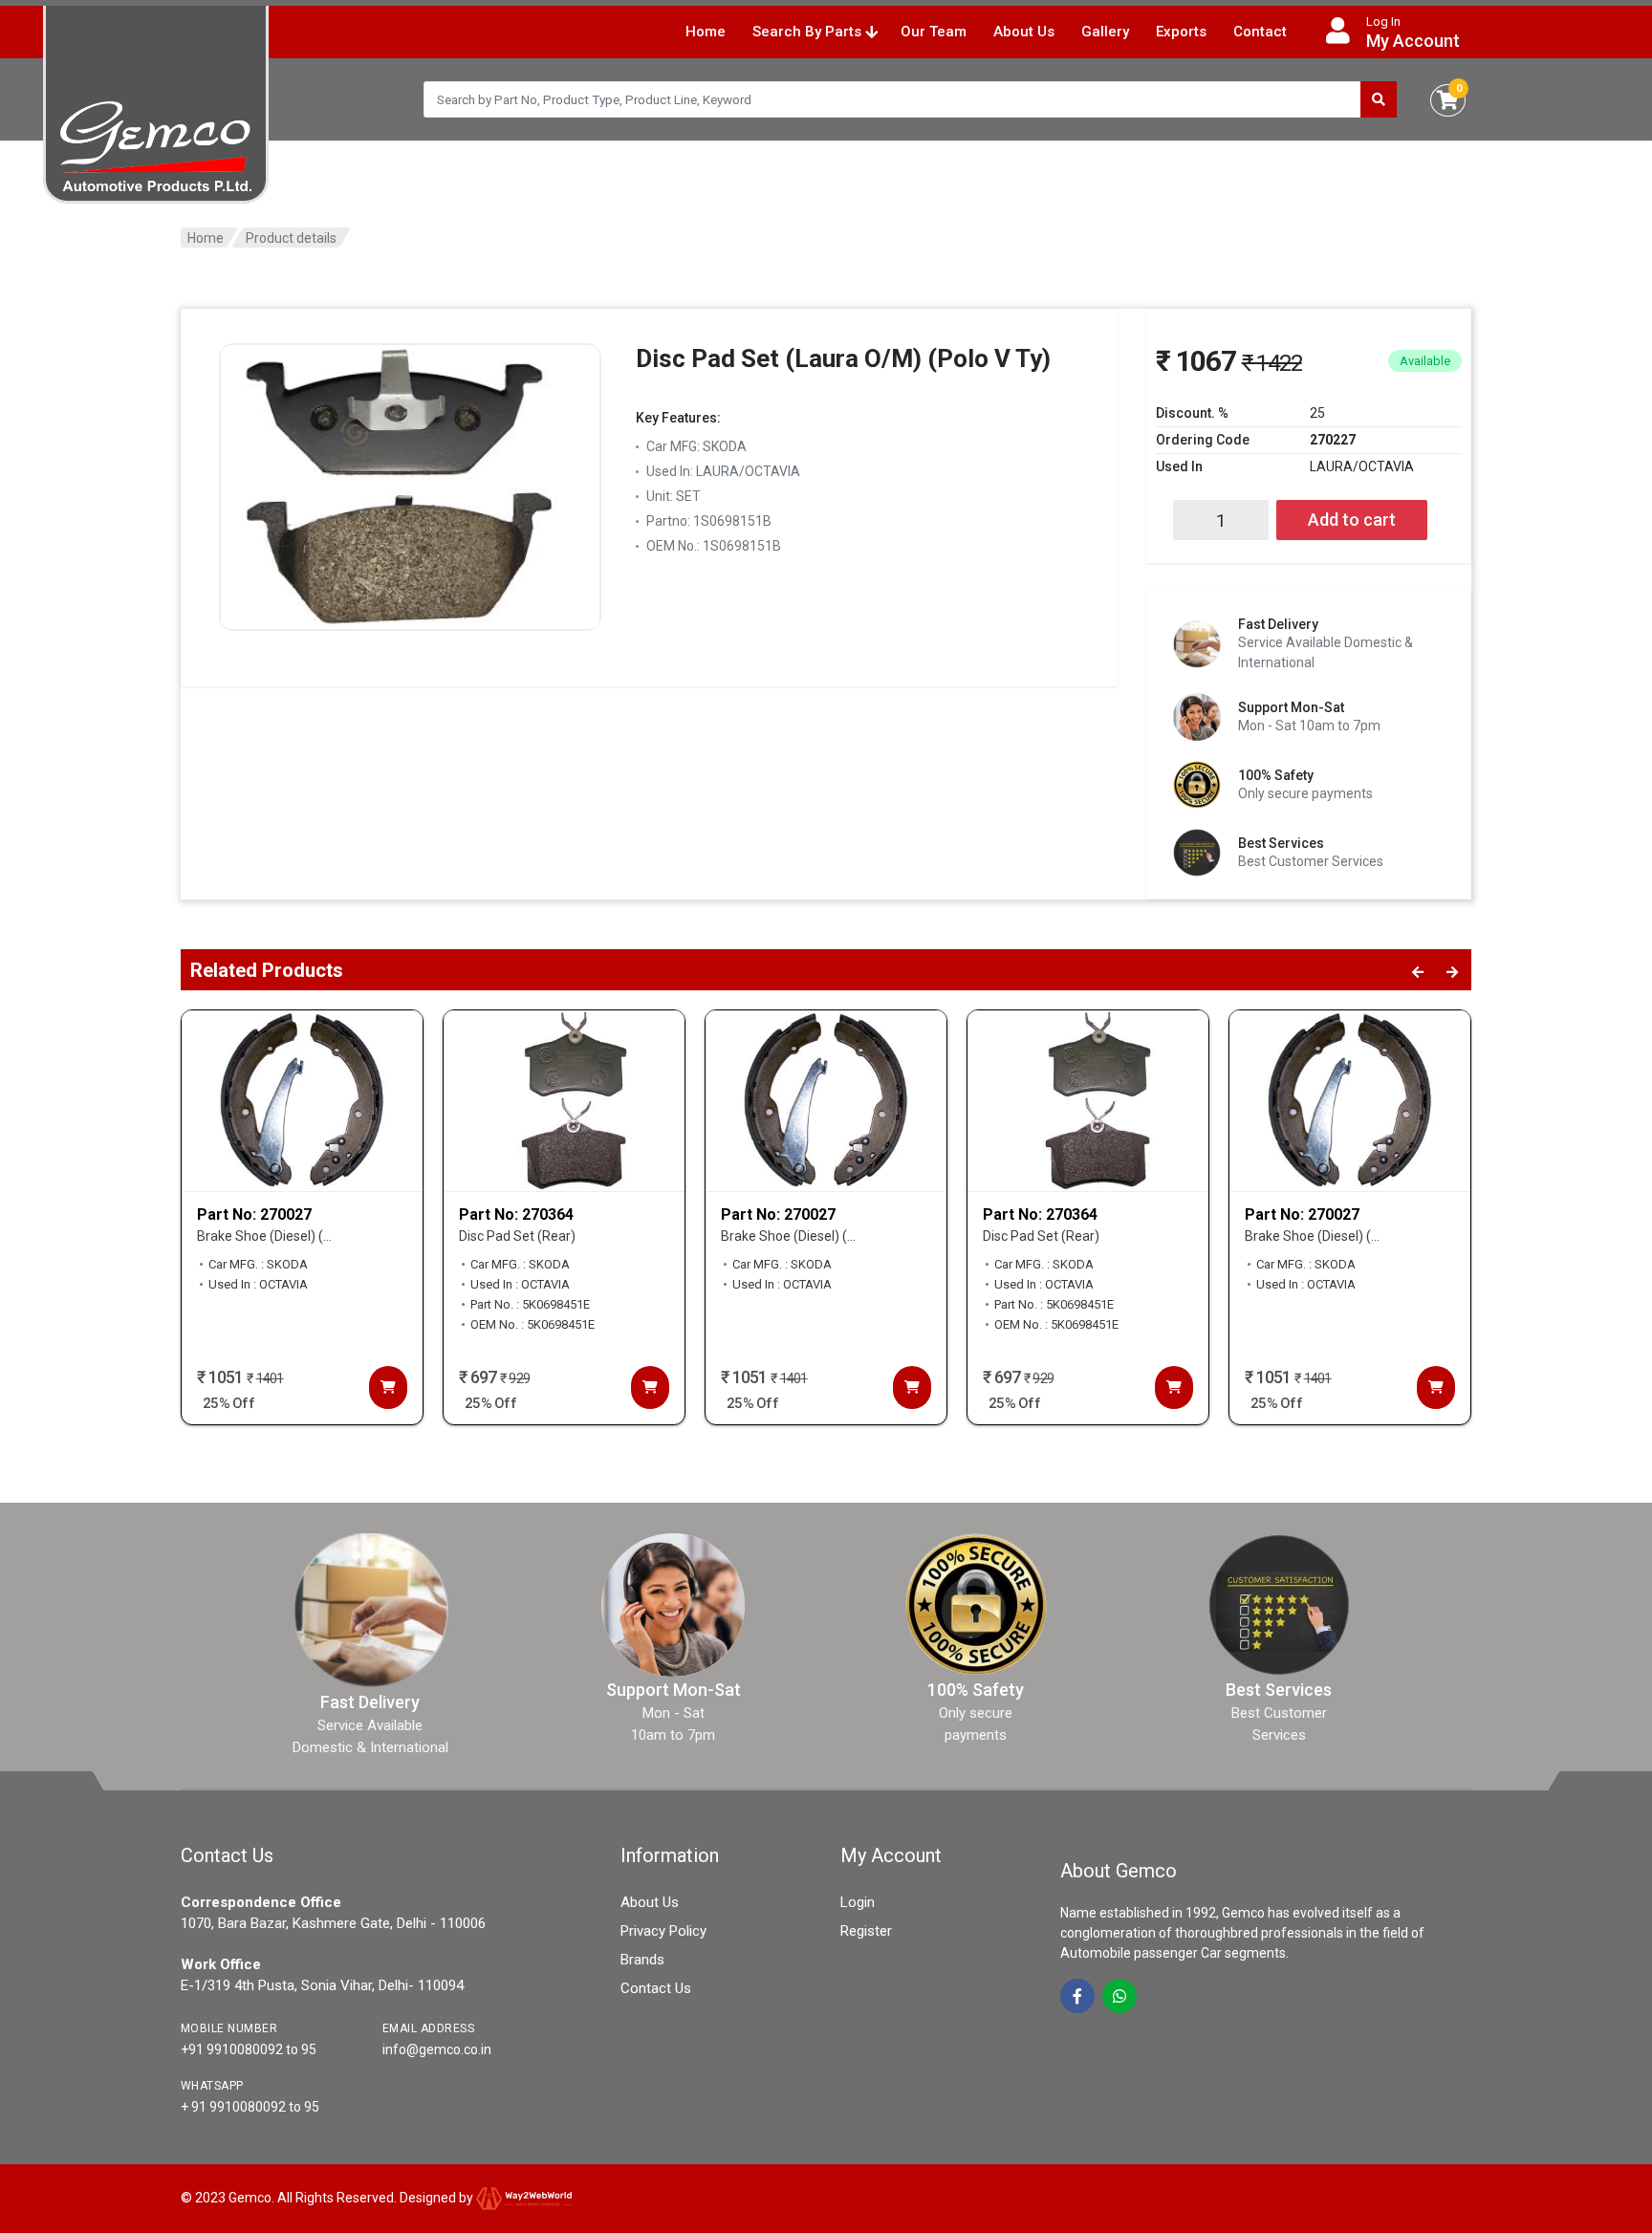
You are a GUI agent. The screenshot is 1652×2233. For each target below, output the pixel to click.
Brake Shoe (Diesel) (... (264, 1236)
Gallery (1105, 32)
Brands (642, 1960)
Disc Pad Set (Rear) (517, 1236)
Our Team (934, 32)
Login (858, 1902)
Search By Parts (809, 32)
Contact (1260, 32)
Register (866, 1931)
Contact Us (656, 1988)
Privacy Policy (663, 1931)
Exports (1181, 32)
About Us (1024, 32)
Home (706, 32)
